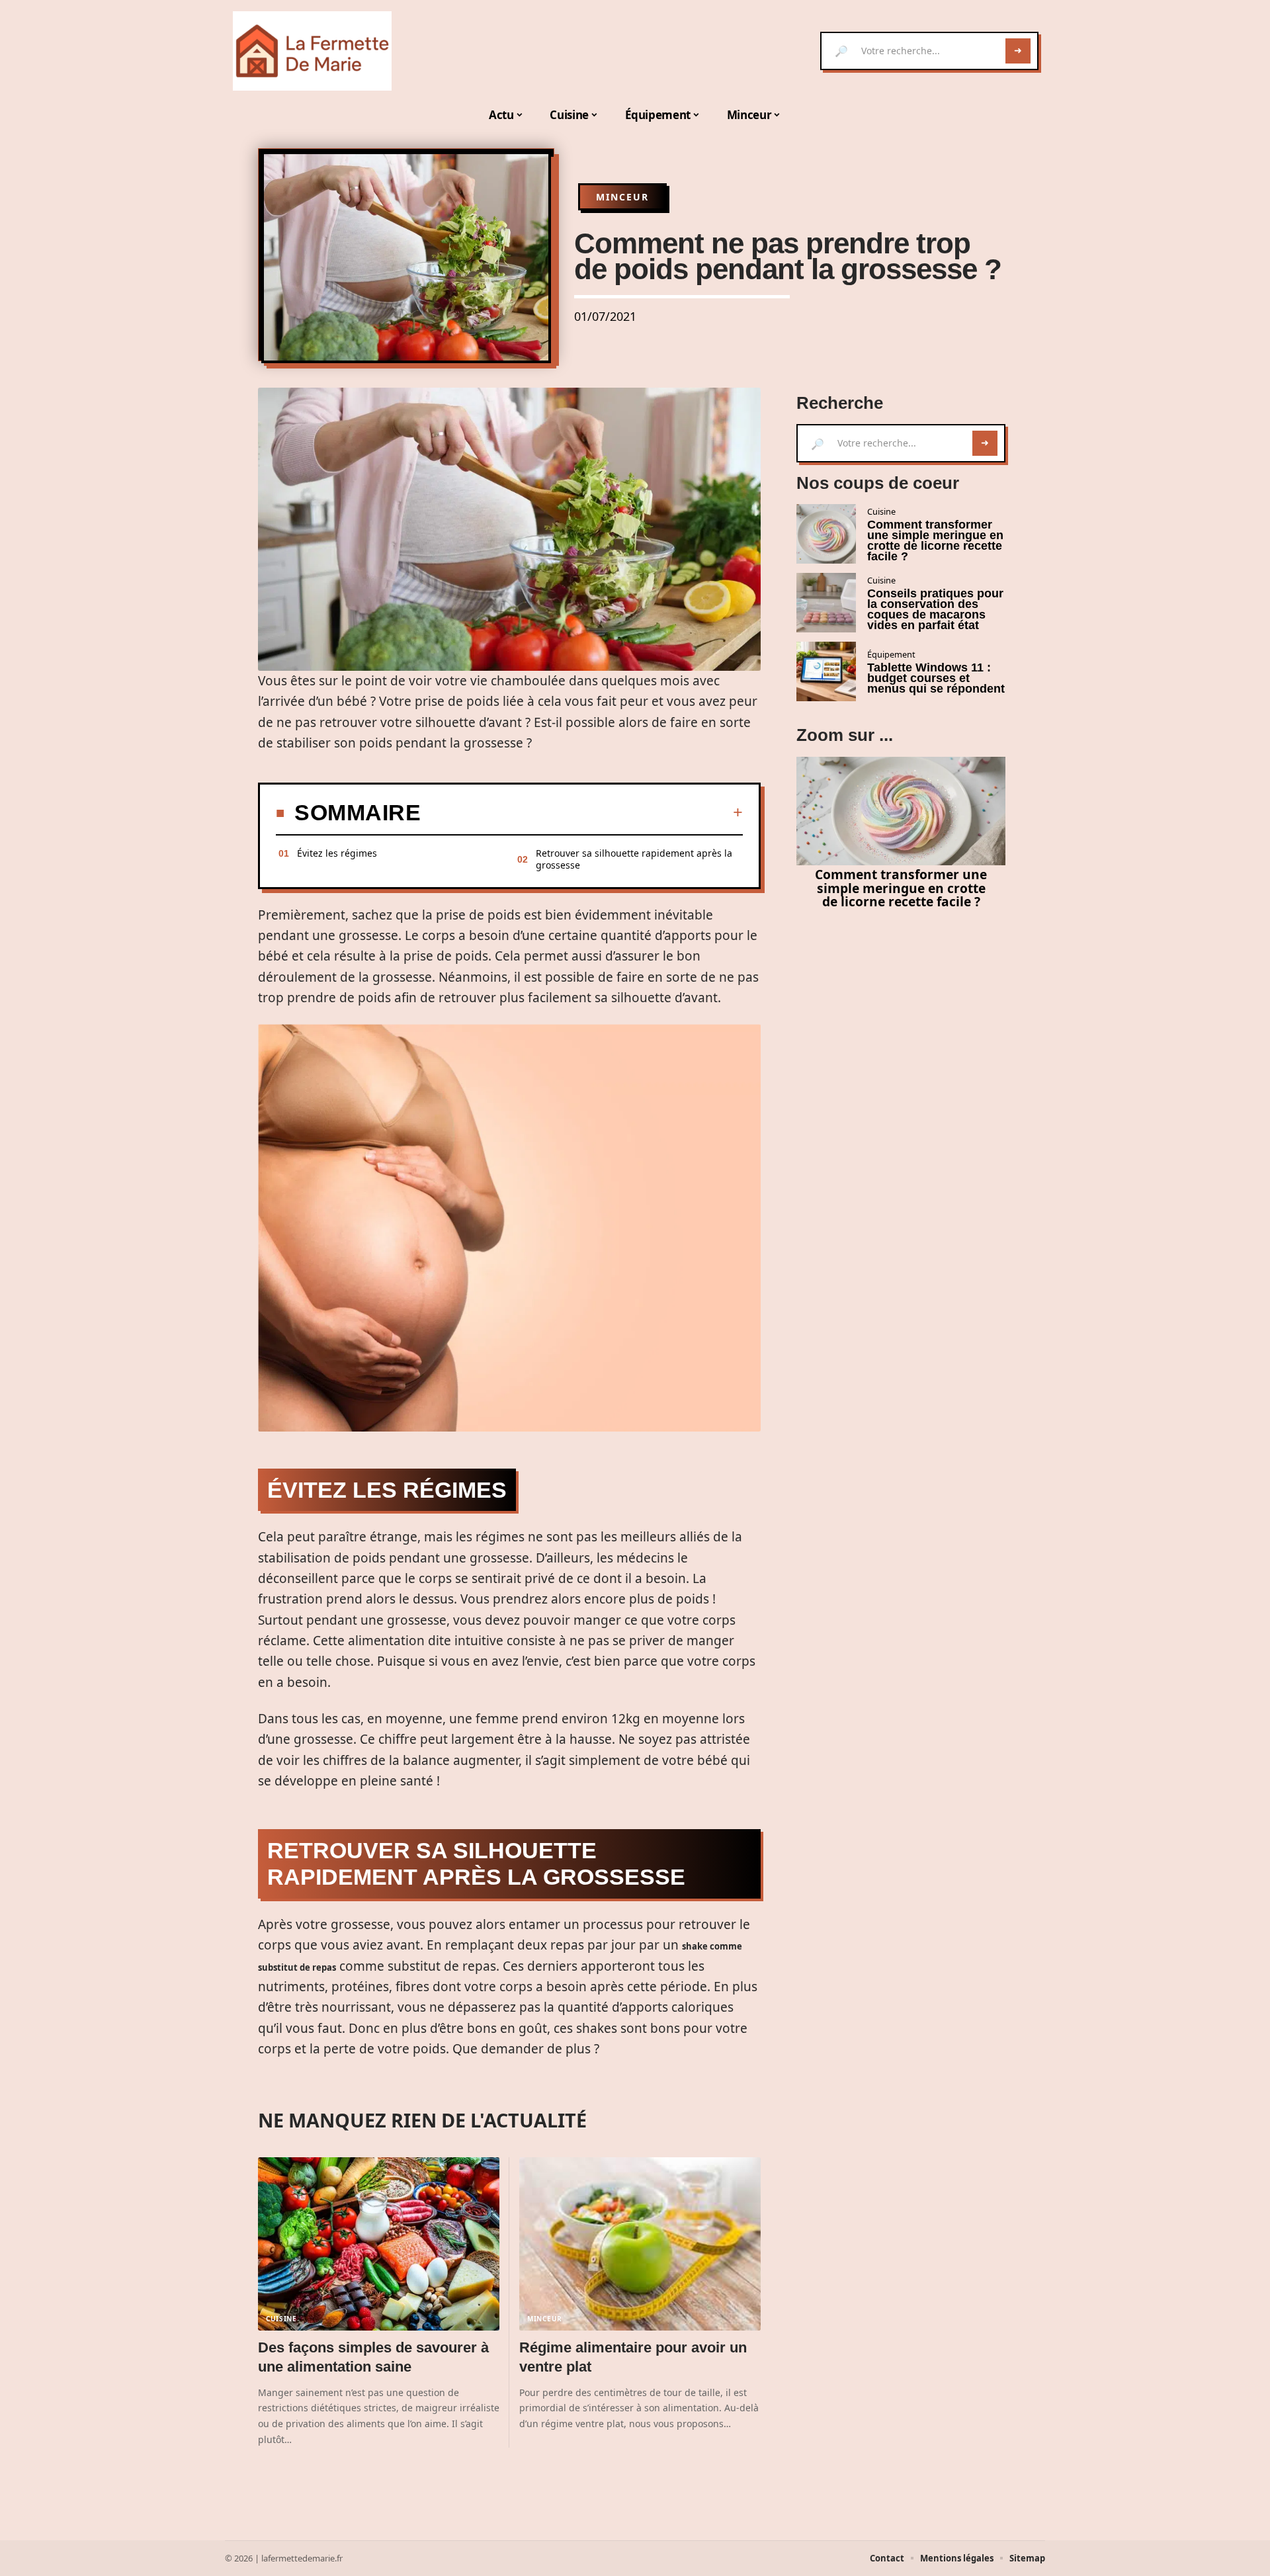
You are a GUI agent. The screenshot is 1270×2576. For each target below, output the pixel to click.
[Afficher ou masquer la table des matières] (582, 812)
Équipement (891, 654)
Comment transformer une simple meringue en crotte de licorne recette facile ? (935, 540)
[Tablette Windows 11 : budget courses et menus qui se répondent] (826, 671)
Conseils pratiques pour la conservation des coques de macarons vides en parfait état (935, 609)
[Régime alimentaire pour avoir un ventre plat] (640, 2244)
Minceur (622, 197)
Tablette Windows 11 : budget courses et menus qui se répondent (936, 678)
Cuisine (281, 2319)
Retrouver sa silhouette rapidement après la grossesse (634, 859)
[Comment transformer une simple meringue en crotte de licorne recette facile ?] (826, 534)
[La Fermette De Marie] (312, 51)
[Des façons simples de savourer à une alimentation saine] (379, 2244)
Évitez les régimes (337, 853)
